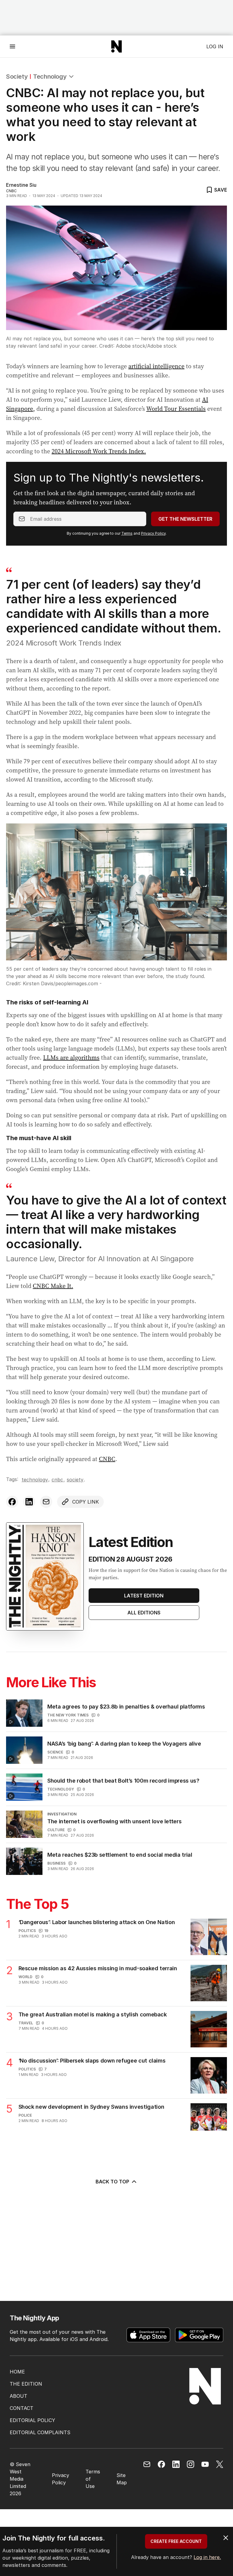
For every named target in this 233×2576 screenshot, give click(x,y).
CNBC (107, 1459)
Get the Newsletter (185, 519)
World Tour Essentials (176, 409)
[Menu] (12, 46)
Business (56, 1863)
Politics (27, 1931)
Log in (215, 46)
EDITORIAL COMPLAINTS (40, 2432)
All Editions (144, 1613)
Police (25, 2115)
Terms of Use (93, 2479)
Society (17, 77)
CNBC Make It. (53, 1286)
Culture (56, 1830)
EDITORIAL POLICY (32, 2420)
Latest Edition (144, 1596)
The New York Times (68, 1715)
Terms (127, 533)
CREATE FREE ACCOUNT (176, 2541)
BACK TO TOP (112, 2182)
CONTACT (22, 2408)
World (25, 1977)
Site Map (122, 2479)
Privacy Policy (153, 533)
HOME (17, 2372)
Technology (50, 77)
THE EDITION (26, 2384)
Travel (26, 2023)
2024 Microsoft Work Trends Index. (99, 451)
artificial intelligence (156, 366)
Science (55, 1752)
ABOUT (19, 2396)
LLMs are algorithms (71, 1058)
